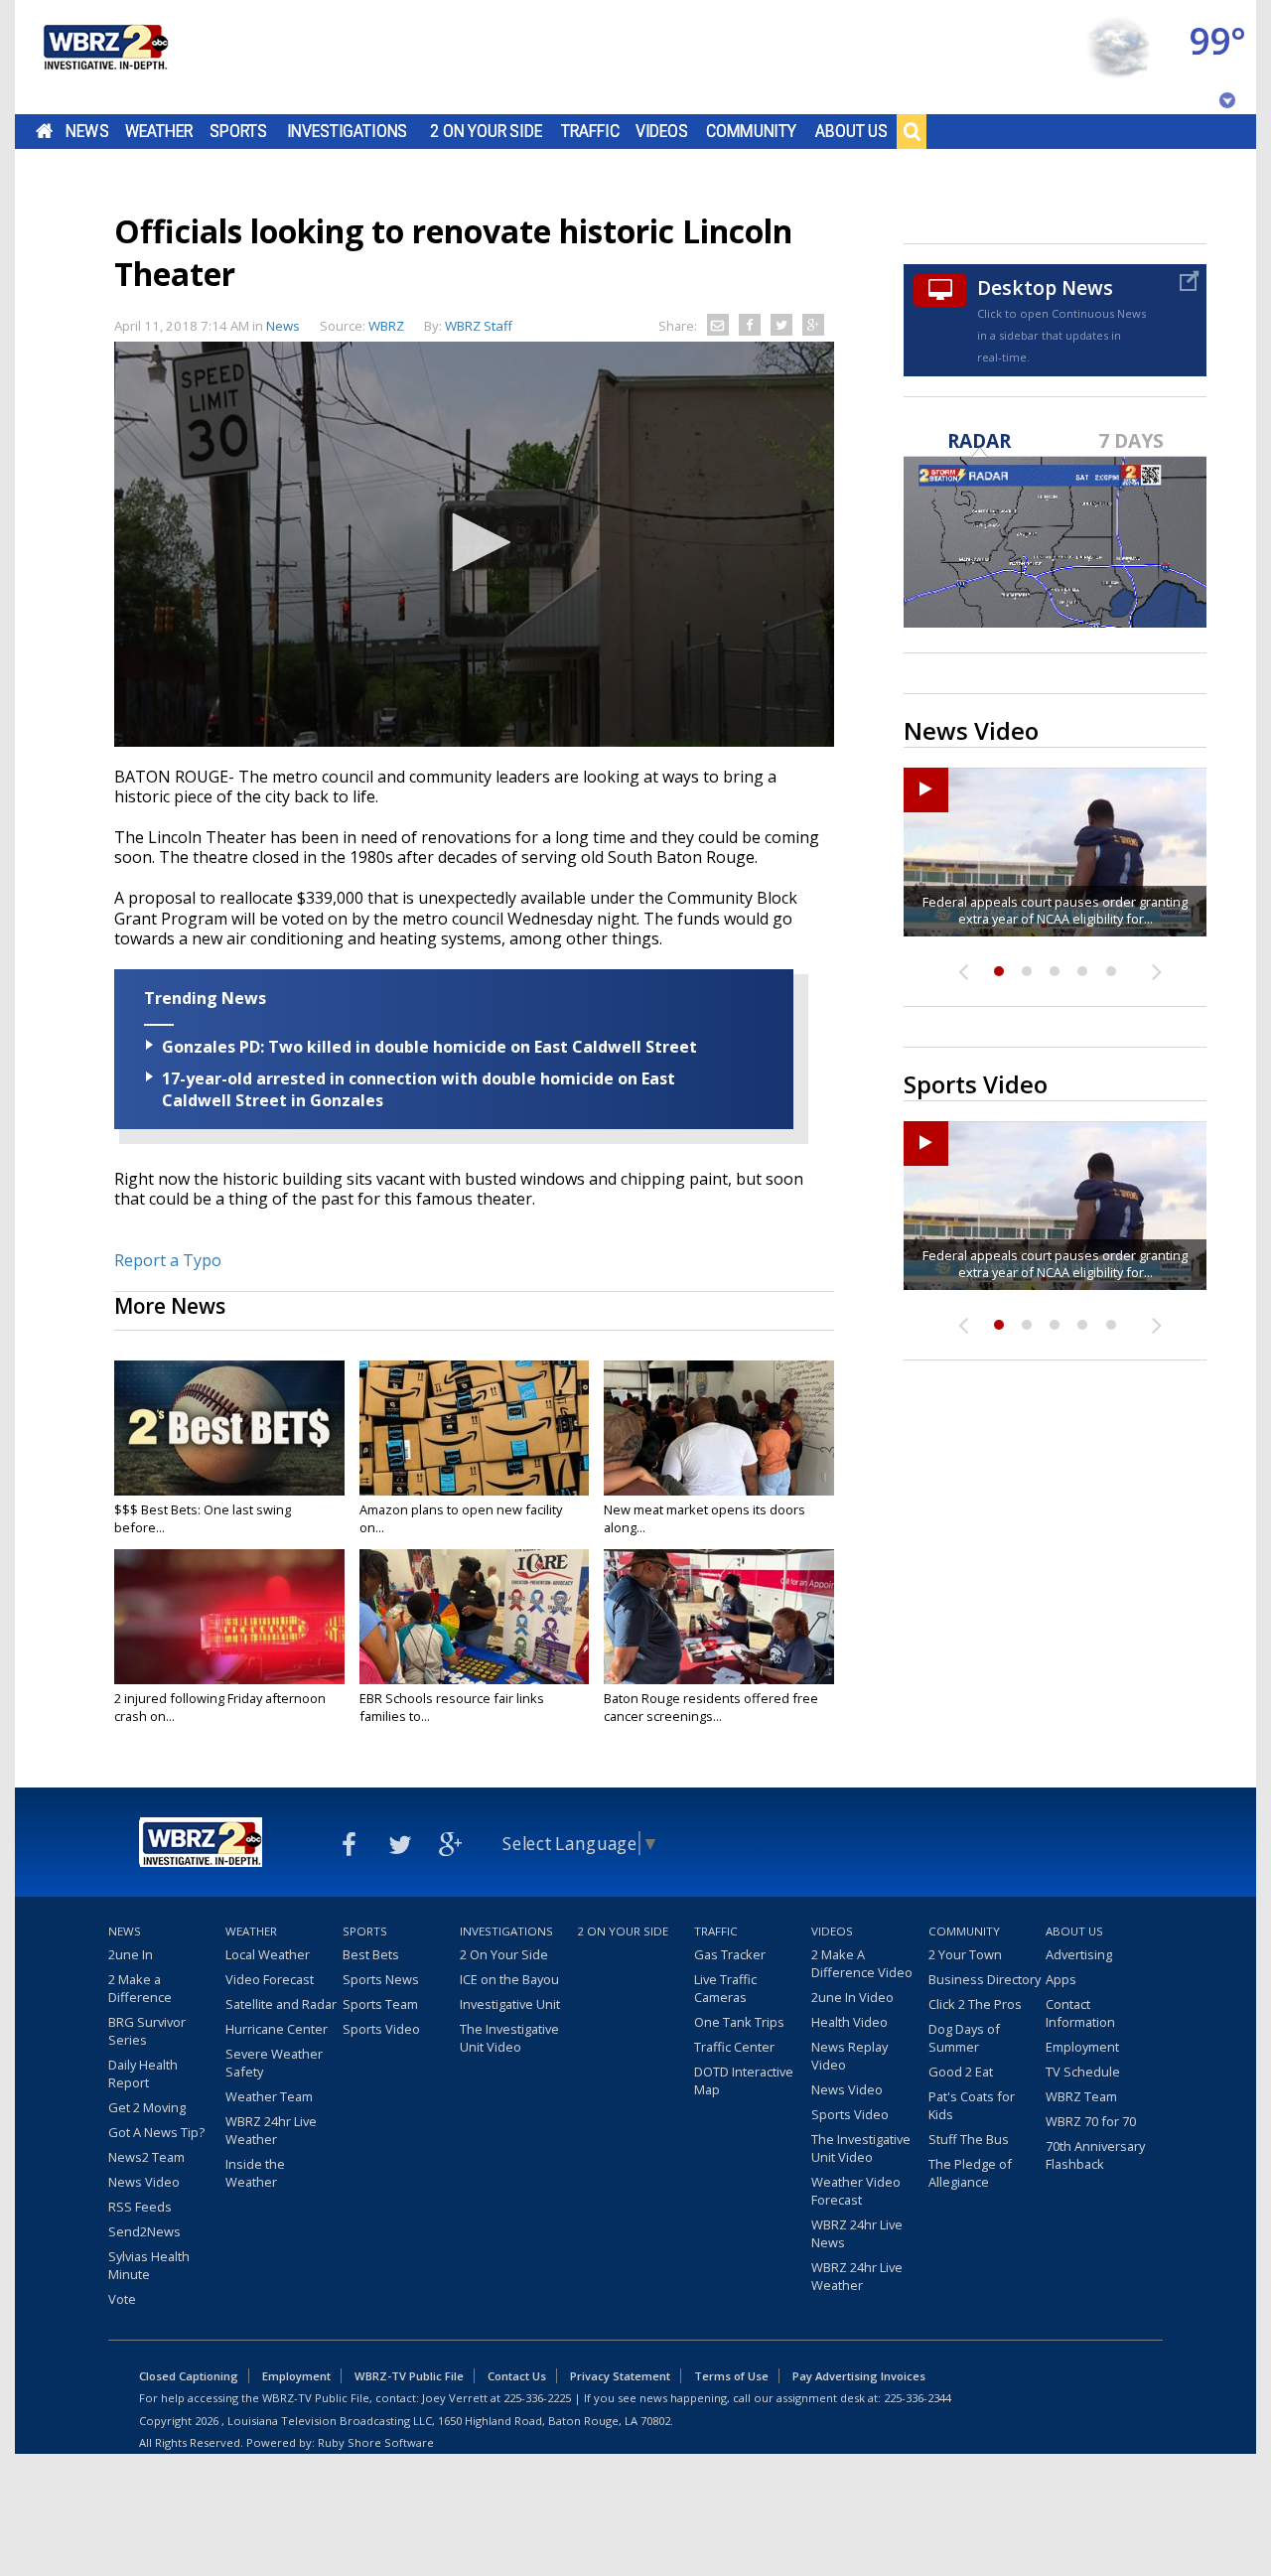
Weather (159, 131)
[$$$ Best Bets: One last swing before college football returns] (229, 1428)
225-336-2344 (918, 2398)
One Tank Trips (739, 2022)
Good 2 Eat (961, 2072)
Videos (662, 131)
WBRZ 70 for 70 (1091, 2121)
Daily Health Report (143, 2074)
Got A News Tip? (156, 2132)
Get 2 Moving (147, 2107)
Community (751, 131)
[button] (475, 542)
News (87, 131)
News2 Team (146, 2157)
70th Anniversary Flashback (1095, 2155)
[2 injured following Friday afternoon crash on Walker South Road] (229, 1617)
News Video (144, 2182)
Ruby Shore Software (376, 2442)
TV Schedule (1083, 2072)
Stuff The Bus (969, 2139)
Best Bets (371, 1954)
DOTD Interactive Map (744, 2080)
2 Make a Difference (140, 1988)
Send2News (144, 2231)
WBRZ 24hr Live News (857, 2233)
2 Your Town (965, 1954)
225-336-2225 (537, 2398)
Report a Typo (168, 1260)
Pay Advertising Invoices (859, 2376)
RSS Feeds (140, 2207)
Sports (238, 131)
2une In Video (852, 1997)
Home (44, 131)
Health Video (849, 2022)
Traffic (590, 131)
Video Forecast (270, 1979)
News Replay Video (849, 2056)
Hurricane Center (277, 2029)
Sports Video (381, 2029)
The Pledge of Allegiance (970, 2173)
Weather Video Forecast (856, 2191)
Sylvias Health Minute (149, 2265)
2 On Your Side (486, 131)
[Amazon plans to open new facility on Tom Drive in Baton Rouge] (475, 1428)
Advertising (1079, 1954)
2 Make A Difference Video (862, 1963)
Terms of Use (731, 2376)
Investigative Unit (510, 2004)
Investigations (348, 131)
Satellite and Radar (281, 2004)
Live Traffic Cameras (725, 1988)
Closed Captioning (189, 2376)
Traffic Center (734, 2047)
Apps (1061, 1979)
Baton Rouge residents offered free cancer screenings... (711, 1707)
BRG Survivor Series (147, 2031)
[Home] (104, 57)
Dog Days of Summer (964, 2038)
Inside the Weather (255, 2173)
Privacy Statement (620, 2376)
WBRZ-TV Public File (409, 2376)
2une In (131, 1954)
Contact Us (517, 2376)
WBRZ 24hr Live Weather (271, 2130)
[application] (474, 544)
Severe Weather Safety (274, 2063)
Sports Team (380, 2004)
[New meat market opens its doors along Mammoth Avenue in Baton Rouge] (719, 1428)
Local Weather (268, 1954)
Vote (122, 2299)
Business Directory (985, 1979)
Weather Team (269, 2096)
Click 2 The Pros (975, 2004)
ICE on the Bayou (509, 1979)
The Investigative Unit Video (509, 2038)
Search (912, 131)
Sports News (381, 1979)
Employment (1082, 2047)
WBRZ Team (1081, 2096)
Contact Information (1080, 2013)
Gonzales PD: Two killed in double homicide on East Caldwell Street (429, 1047)
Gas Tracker (730, 1954)
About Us (851, 131)
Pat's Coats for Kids (972, 2105)
